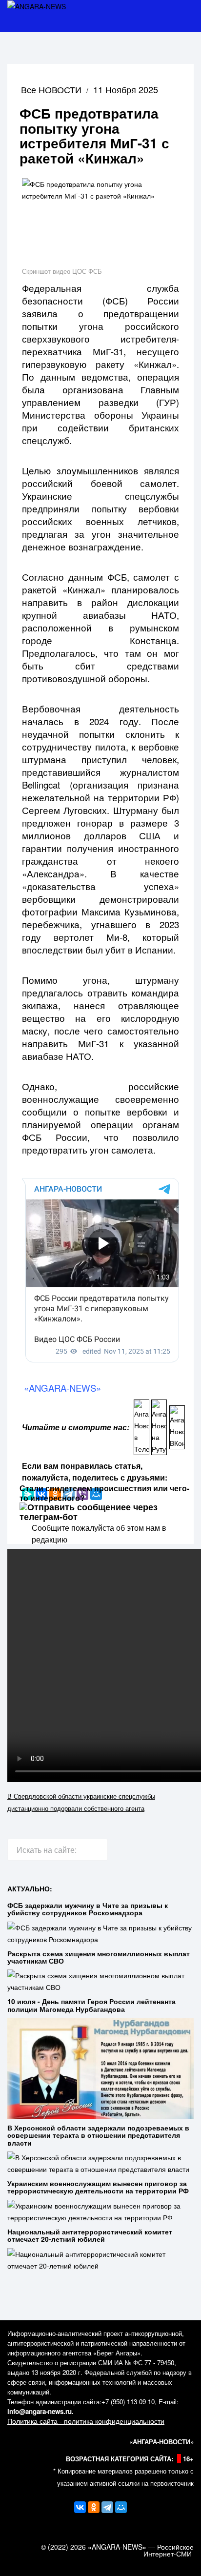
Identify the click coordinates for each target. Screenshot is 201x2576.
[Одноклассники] (94, 2507)
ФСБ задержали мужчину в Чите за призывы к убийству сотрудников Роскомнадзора (88, 1909)
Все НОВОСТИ (51, 89)
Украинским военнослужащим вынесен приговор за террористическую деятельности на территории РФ (98, 2187)
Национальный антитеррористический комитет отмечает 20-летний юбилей (90, 2235)
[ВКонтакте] (80, 2507)
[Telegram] (107, 2507)
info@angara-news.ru (40, 2411)
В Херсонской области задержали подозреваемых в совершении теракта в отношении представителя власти (98, 2135)
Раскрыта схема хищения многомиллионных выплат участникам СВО (99, 1957)
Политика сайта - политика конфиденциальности (86, 2421)
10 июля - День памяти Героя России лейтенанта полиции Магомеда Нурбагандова (91, 2005)
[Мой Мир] (121, 2507)
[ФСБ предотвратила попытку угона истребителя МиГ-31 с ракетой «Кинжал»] (100, 221)
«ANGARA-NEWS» (62, 1388)
